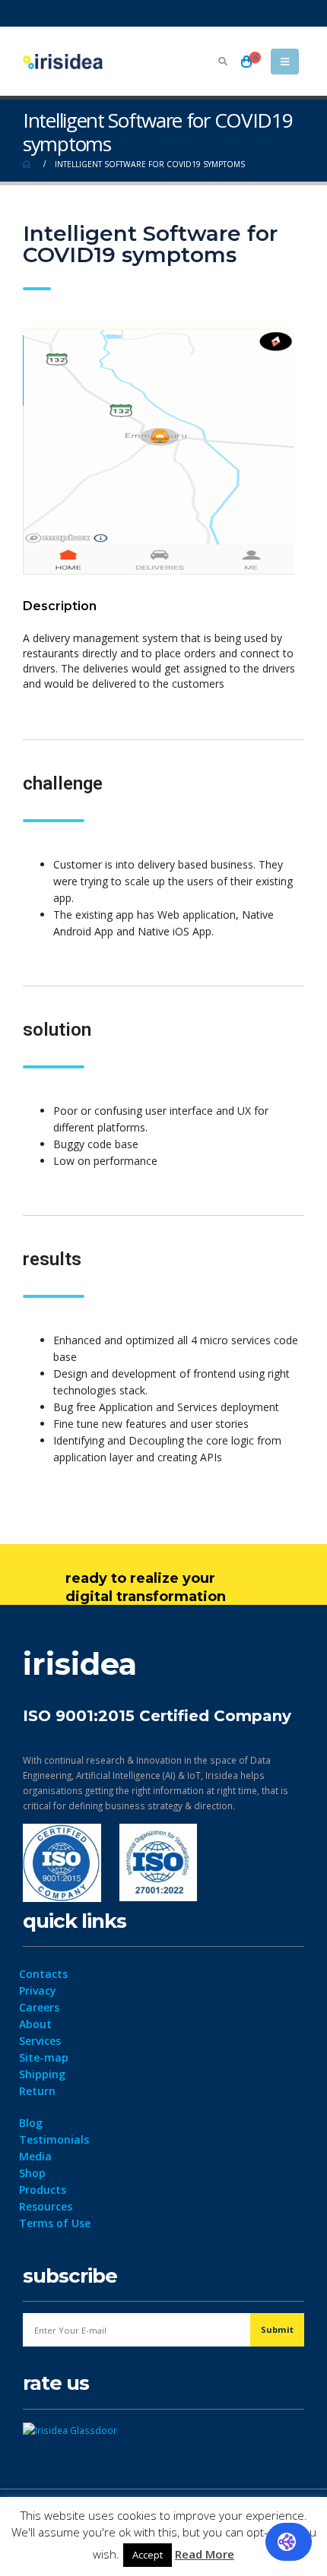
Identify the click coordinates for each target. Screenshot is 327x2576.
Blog (31, 2123)
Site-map (44, 2057)
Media (35, 2156)
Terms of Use (55, 2223)
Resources (46, 2206)
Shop (32, 2173)
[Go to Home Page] (28, 164)
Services (40, 2041)
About (35, 2024)
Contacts (43, 1974)
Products (43, 2190)
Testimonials (54, 2139)
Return (37, 2091)
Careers (39, 2007)
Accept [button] (148, 2555)
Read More (205, 2554)
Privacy (38, 1991)
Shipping (42, 2074)
